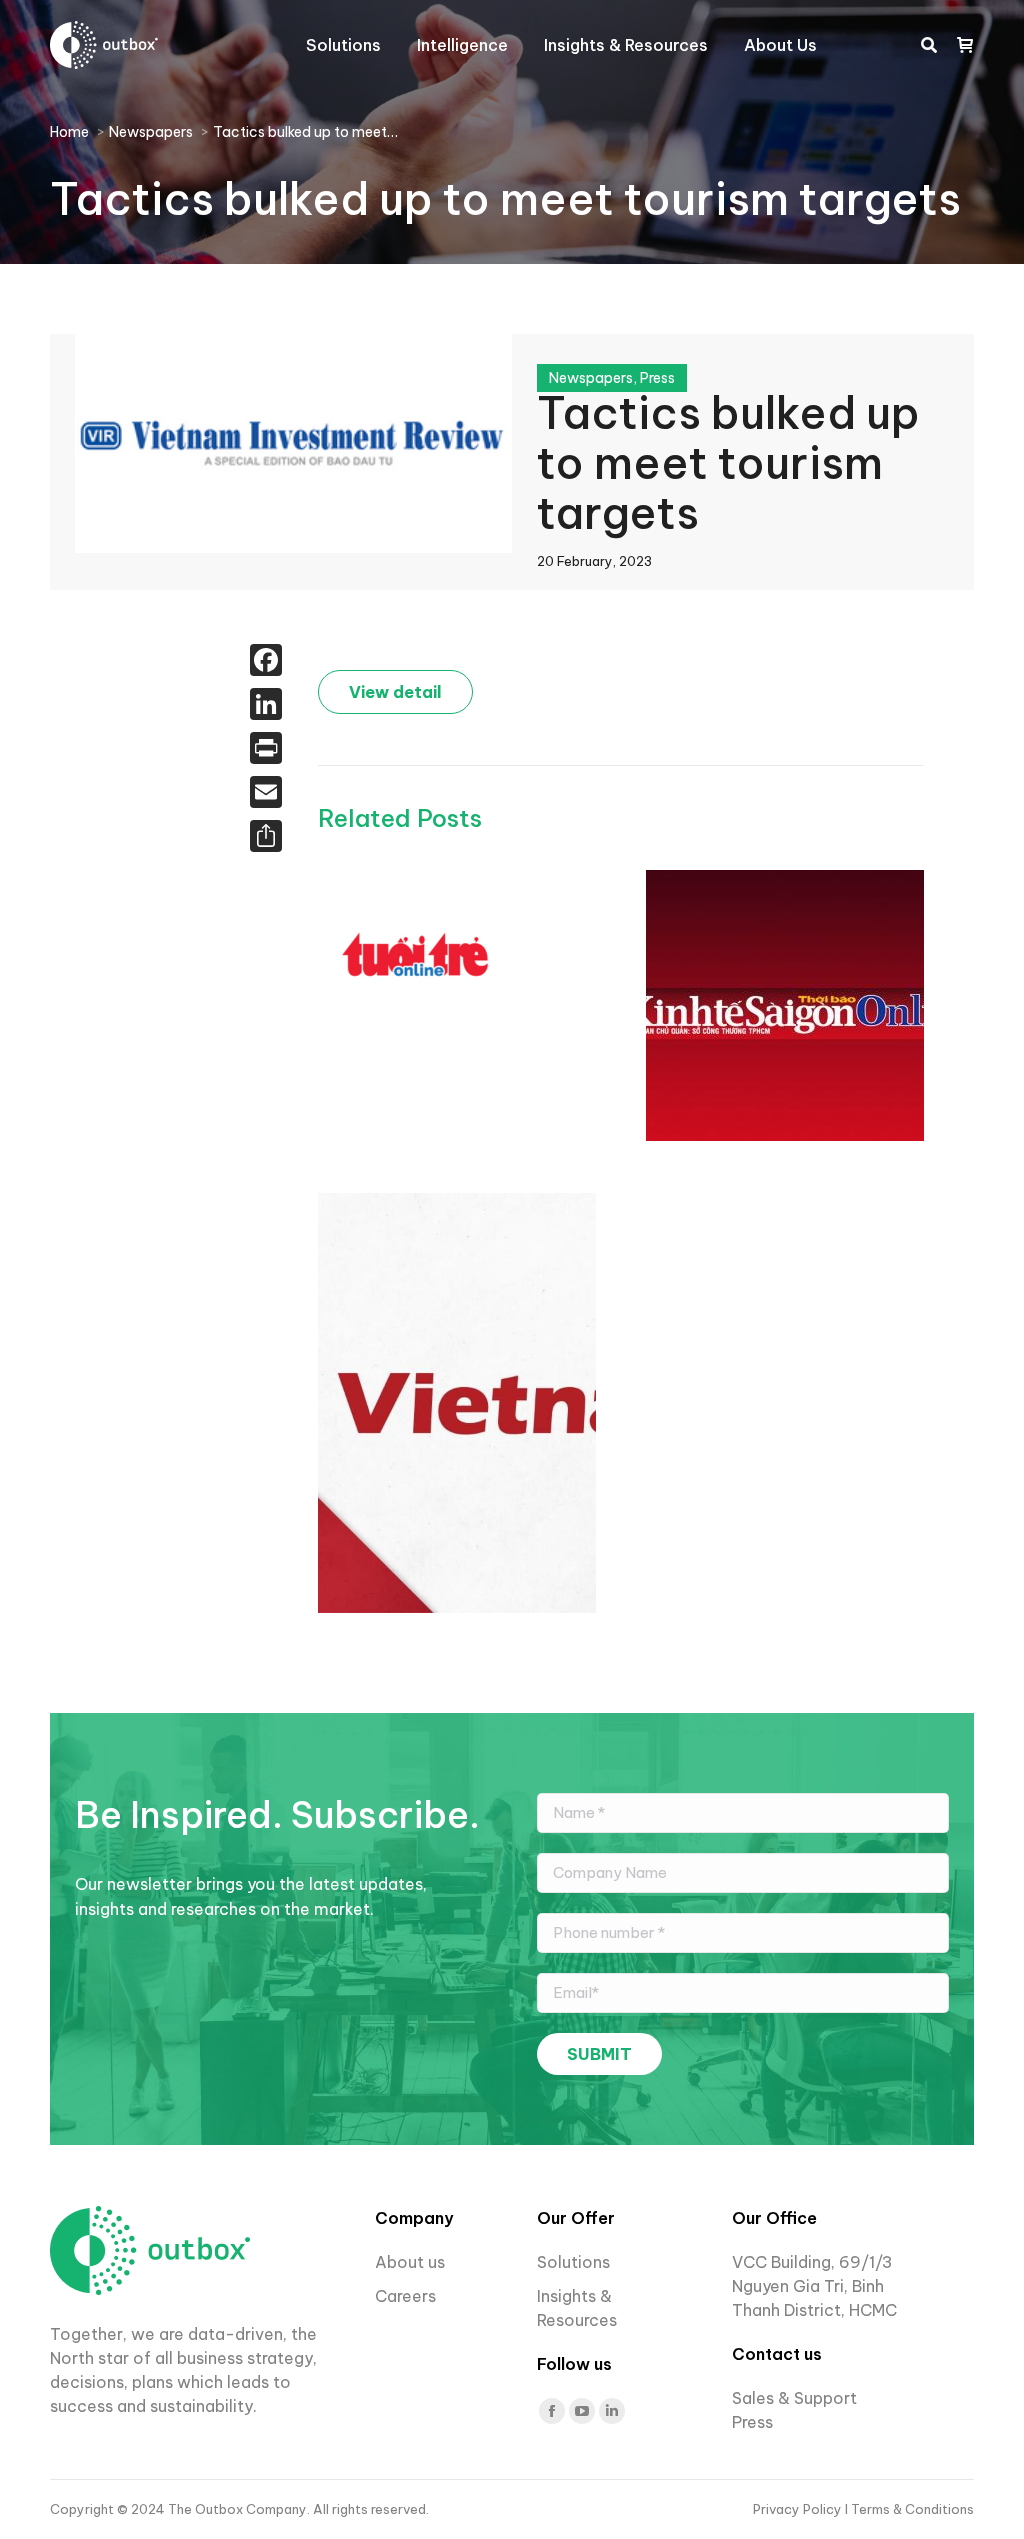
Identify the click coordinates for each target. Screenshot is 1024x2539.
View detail (395, 692)
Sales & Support (794, 2398)
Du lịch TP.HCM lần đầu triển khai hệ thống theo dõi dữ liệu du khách (570, 992)
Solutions (573, 2262)
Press (657, 378)
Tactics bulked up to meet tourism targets (728, 463)
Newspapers (591, 378)
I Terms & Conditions (909, 2509)
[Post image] (418, 954)
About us (410, 2262)
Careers (407, 2296)
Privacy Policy (799, 2509)
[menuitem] (343, 45)
